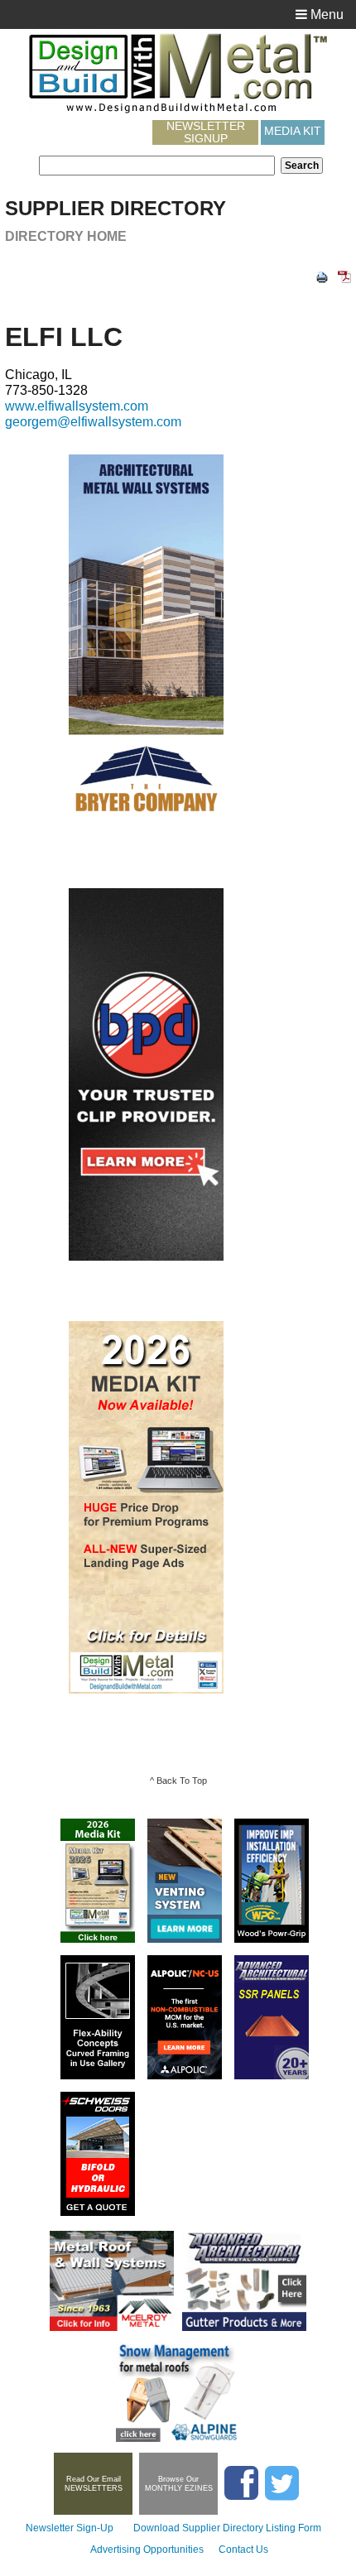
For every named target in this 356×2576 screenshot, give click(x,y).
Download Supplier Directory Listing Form (227, 2528)
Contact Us (243, 2550)
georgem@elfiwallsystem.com (93, 422)
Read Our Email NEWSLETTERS (94, 2484)
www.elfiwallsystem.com (77, 406)
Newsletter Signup (206, 132)
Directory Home (66, 236)
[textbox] (157, 166)
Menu (325, 14)
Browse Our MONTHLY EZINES (179, 2484)
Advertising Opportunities (147, 2550)
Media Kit (293, 131)
